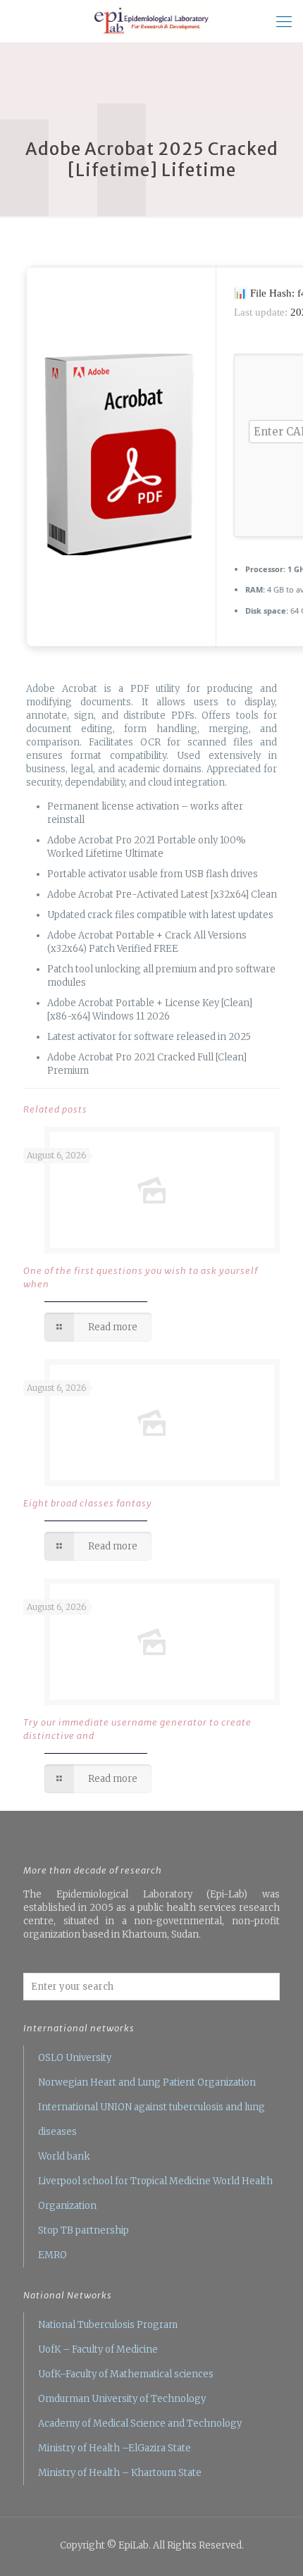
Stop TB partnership (84, 2230)
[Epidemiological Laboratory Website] (151, 21)
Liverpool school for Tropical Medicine (124, 2181)
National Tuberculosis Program (108, 2325)
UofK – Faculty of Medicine (98, 2349)
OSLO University (75, 2058)
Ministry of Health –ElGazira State (115, 2448)
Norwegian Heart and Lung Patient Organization (147, 2082)
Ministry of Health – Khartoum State (120, 2473)
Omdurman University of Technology (122, 2399)
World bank (64, 2156)
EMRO (52, 2255)
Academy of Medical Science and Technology (140, 2423)
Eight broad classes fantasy (88, 1503)
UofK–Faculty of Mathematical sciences (126, 2374)
